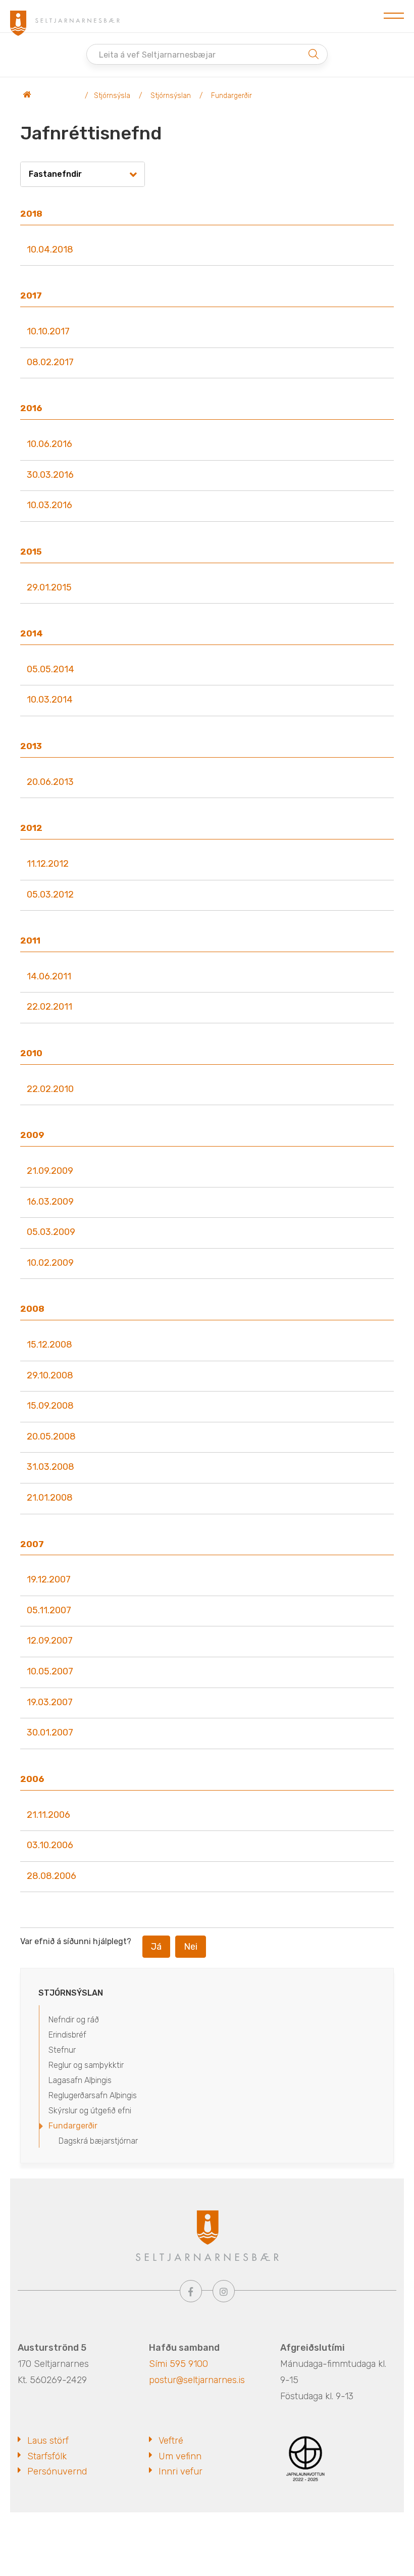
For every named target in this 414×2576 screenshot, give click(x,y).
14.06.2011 (49, 976)
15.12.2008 (49, 1345)
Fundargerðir (231, 96)
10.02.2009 (50, 1263)
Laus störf (48, 2441)
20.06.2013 (50, 782)
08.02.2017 (50, 362)
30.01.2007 (50, 1732)
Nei (191, 1947)
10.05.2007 (50, 1671)
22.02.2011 (49, 1007)
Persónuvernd (57, 2471)
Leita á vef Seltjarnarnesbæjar (157, 55)
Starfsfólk (47, 2456)
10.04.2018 (50, 250)
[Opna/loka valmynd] (394, 16)
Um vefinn (180, 2456)
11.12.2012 (48, 864)
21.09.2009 (50, 1171)
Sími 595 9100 (178, 2364)
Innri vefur (180, 2471)
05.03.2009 (51, 1232)
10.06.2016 (49, 444)
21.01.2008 (50, 1498)
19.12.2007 (49, 1579)
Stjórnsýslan (171, 96)
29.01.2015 (49, 587)
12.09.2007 (50, 1641)
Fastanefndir (55, 174)
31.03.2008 (50, 1467)
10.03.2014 (50, 700)
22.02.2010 (50, 1089)
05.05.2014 (50, 669)
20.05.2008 (51, 1436)
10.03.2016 (49, 505)
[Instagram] (224, 2291)
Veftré (171, 2441)
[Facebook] (191, 2291)
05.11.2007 (49, 1610)
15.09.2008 (50, 1406)
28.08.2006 (51, 1876)
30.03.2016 (50, 475)
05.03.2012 (50, 895)
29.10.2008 (50, 1375)
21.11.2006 (48, 1815)
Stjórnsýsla (112, 96)
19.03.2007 (50, 1702)
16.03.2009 (50, 1202)
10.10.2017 (48, 331)
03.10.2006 (50, 1845)
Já (156, 1947)
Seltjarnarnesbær (50, 96)
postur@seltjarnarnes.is (197, 2380)
